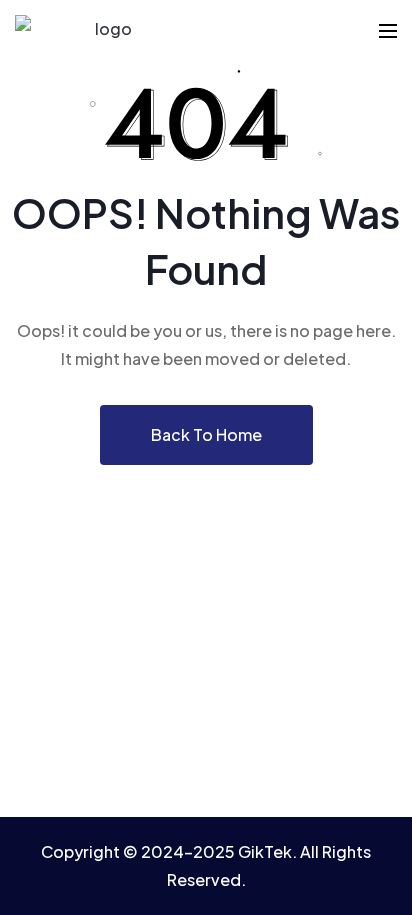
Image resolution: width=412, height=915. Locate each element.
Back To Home (206, 434)
